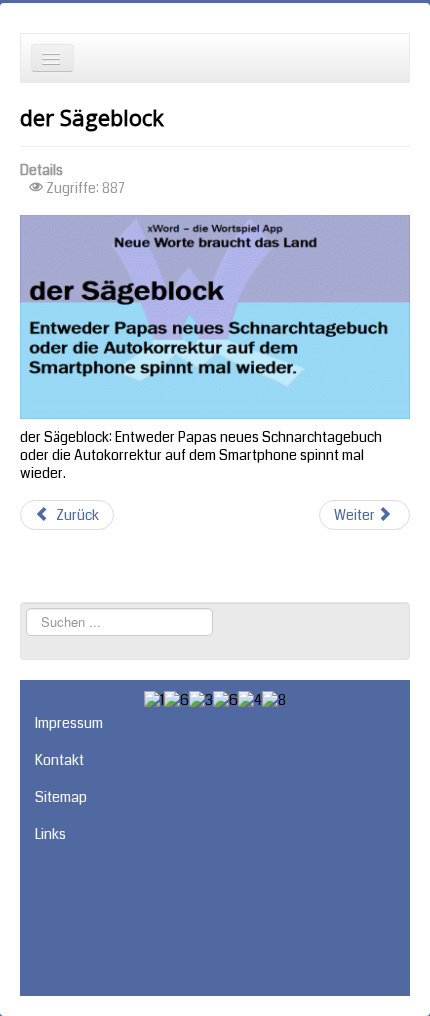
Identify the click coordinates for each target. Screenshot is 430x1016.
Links (50, 834)
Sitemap (61, 797)
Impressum (69, 723)
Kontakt (59, 760)
